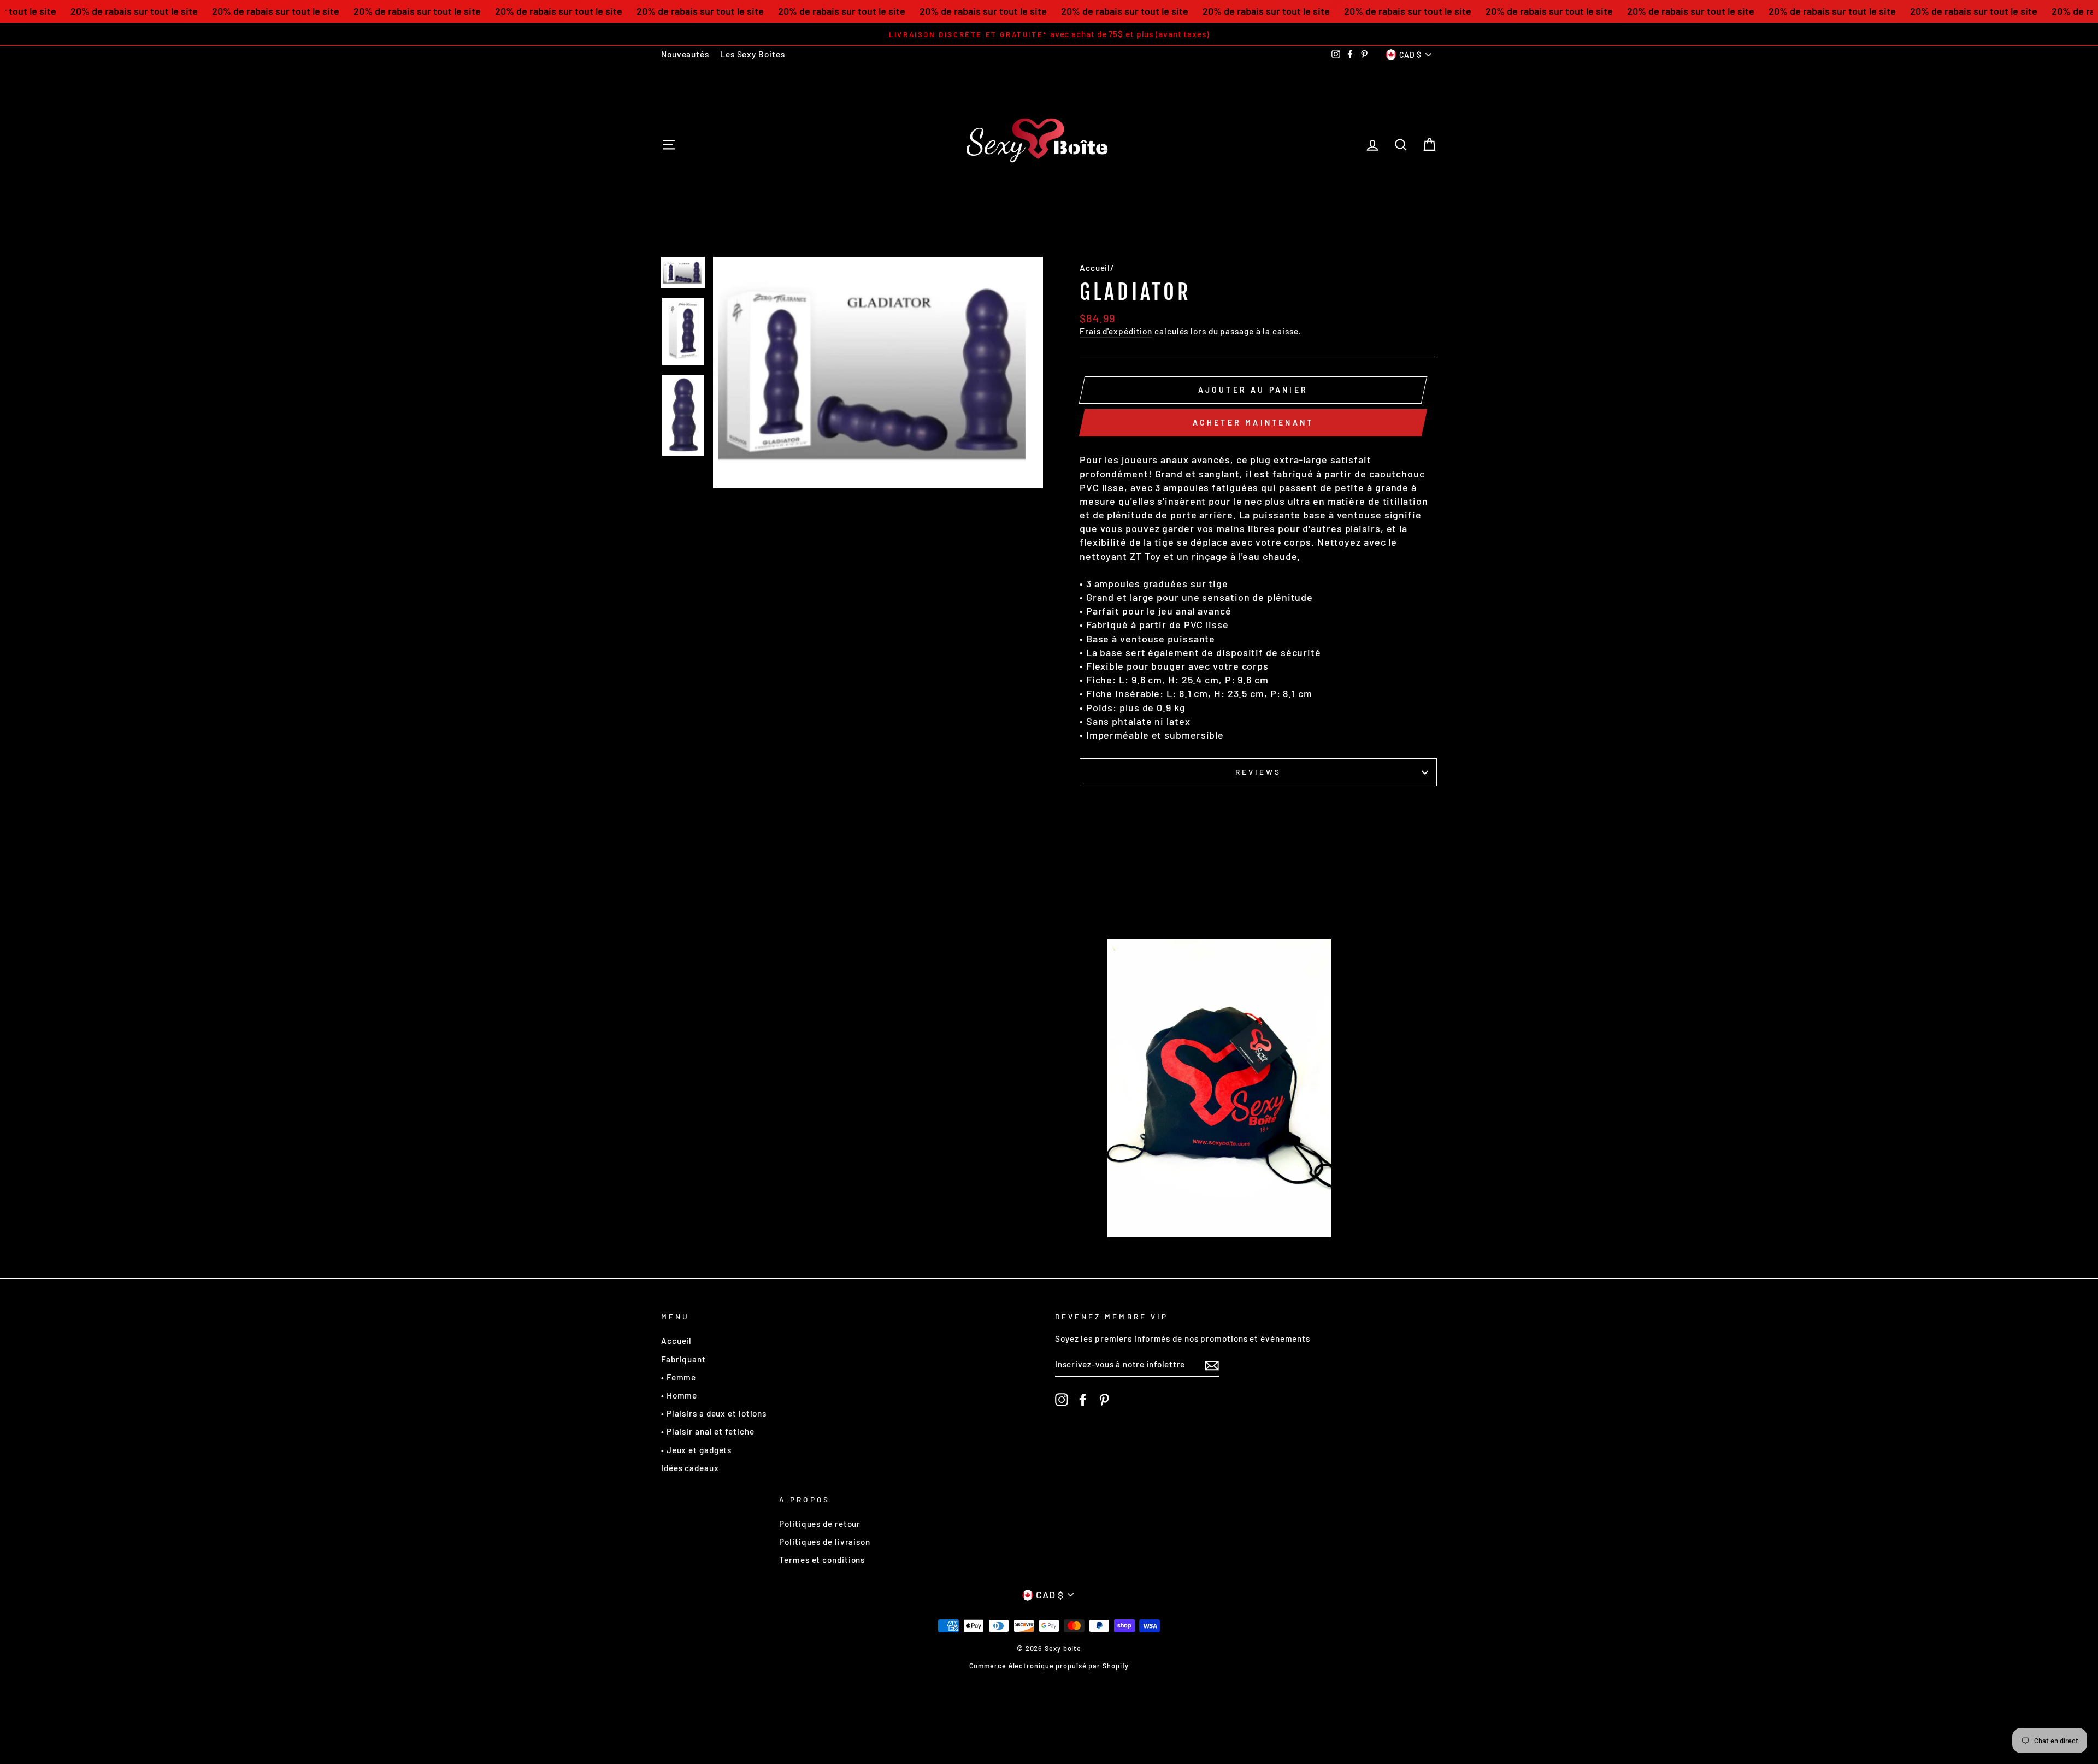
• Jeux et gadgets (696, 1450)
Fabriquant (683, 1359)
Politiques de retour (820, 1524)
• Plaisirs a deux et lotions (714, 1413)
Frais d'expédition (1116, 331)
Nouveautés (685, 54)
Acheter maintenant (1253, 423)
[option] (931, 34)
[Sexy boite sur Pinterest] (1104, 1400)
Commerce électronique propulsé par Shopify (1049, 1666)
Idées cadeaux (690, 1468)
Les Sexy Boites (753, 54)
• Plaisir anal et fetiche (708, 1431)
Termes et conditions (822, 1560)
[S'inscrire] (1212, 1365)
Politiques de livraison (825, 1542)
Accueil (1095, 268)
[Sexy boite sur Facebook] (1083, 1400)
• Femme (679, 1377)
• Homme (679, 1395)
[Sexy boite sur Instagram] (1062, 1400)
